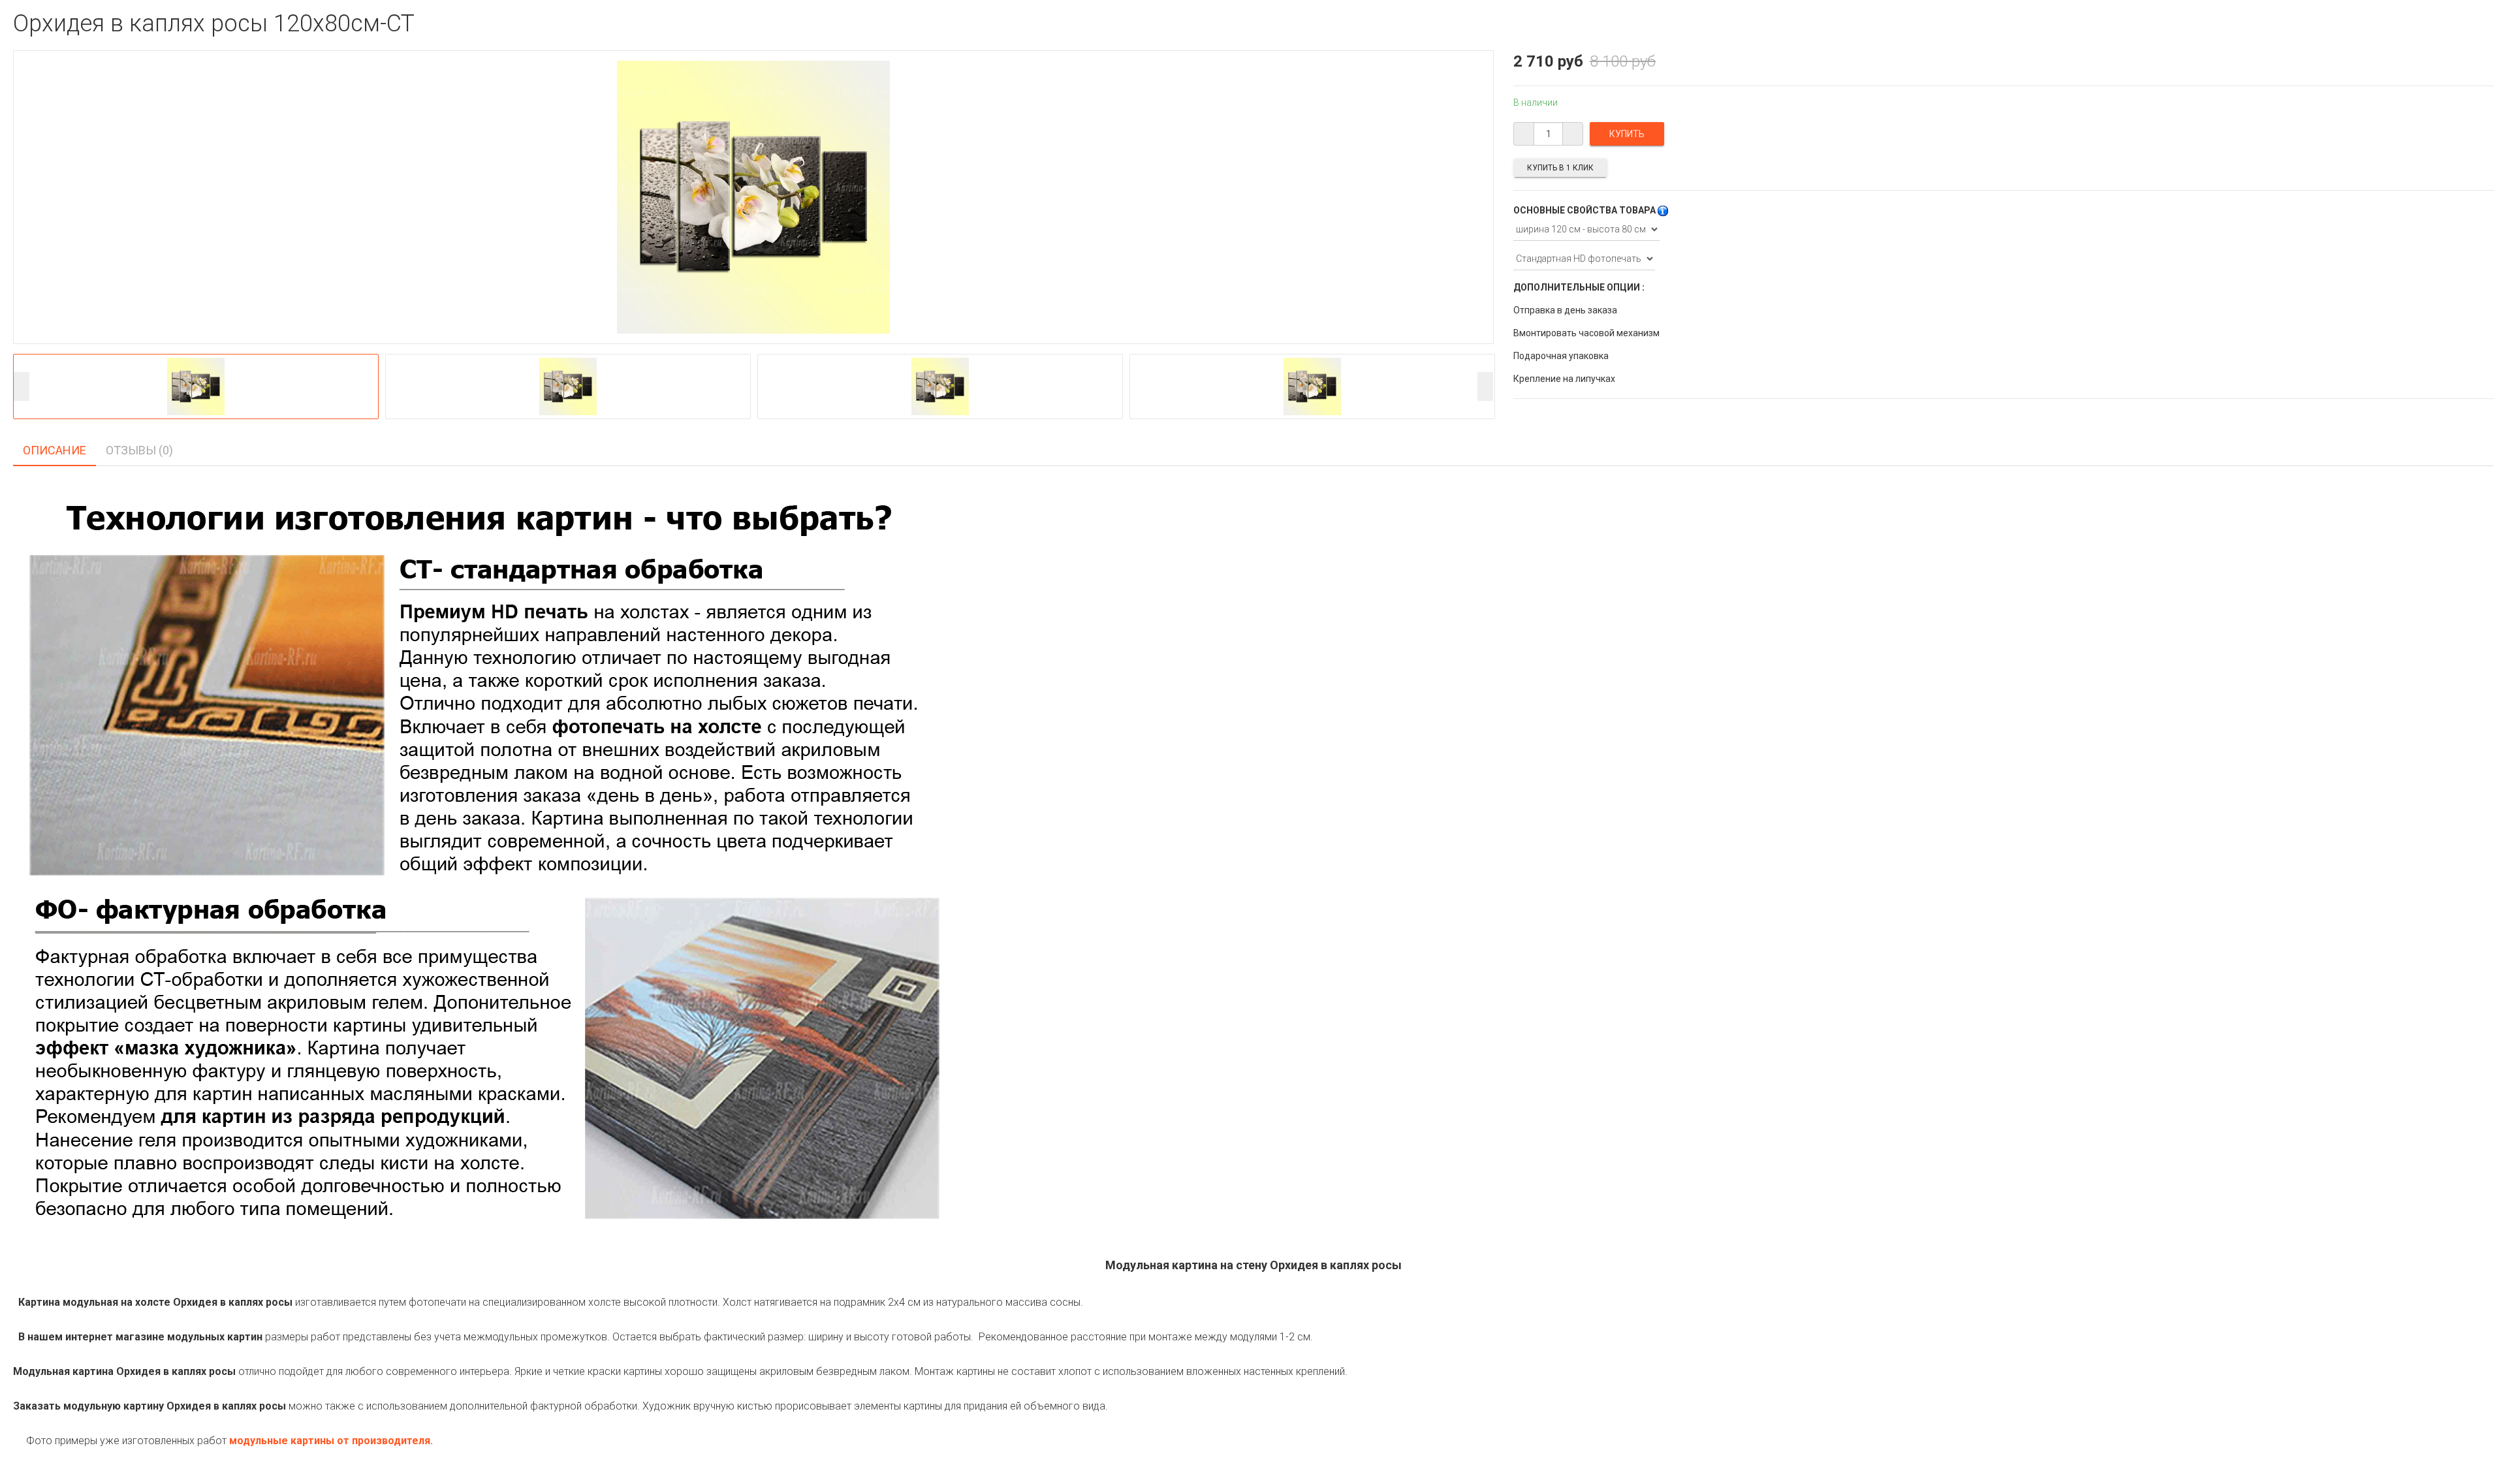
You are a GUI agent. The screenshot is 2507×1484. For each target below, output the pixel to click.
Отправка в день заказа (1565, 310)
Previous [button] (22, 386)
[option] (196, 387)
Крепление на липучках (1564, 379)
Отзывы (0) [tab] (139, 450)
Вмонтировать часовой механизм (1586, 333)
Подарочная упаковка (1561, 356)
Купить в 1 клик (1560, 168)
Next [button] (1485, 386)
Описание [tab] (55, 450)
